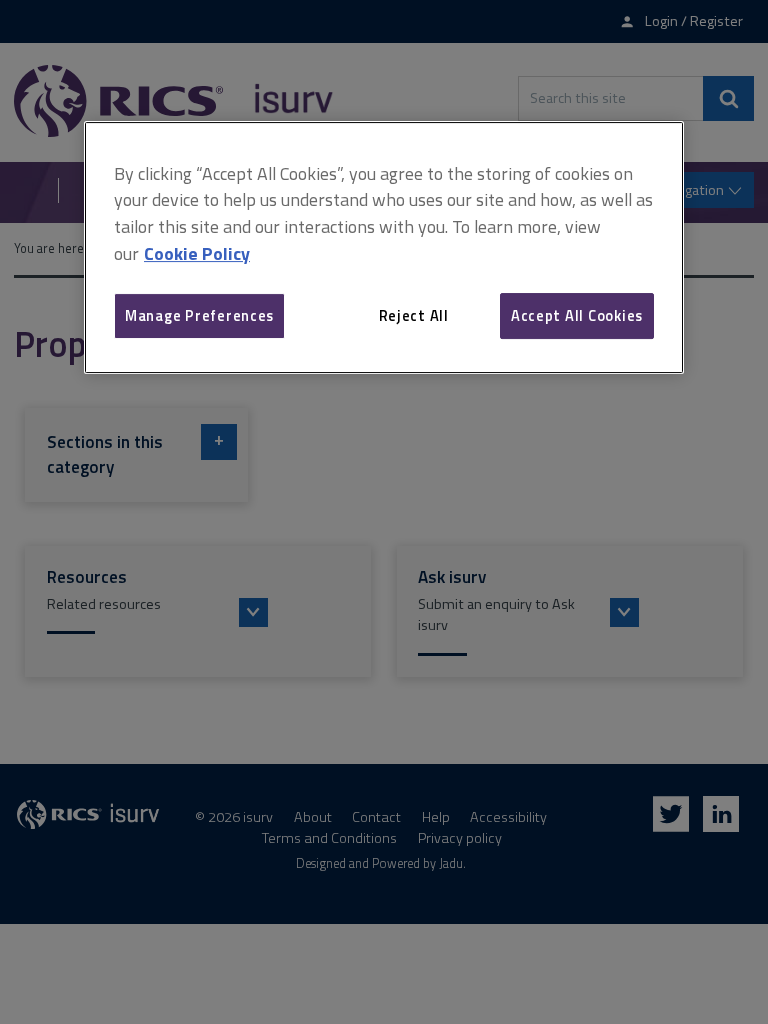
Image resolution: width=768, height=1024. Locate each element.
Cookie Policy (197, 253)
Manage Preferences (199, 315)
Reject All (414, 315)
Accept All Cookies (577, 315)
